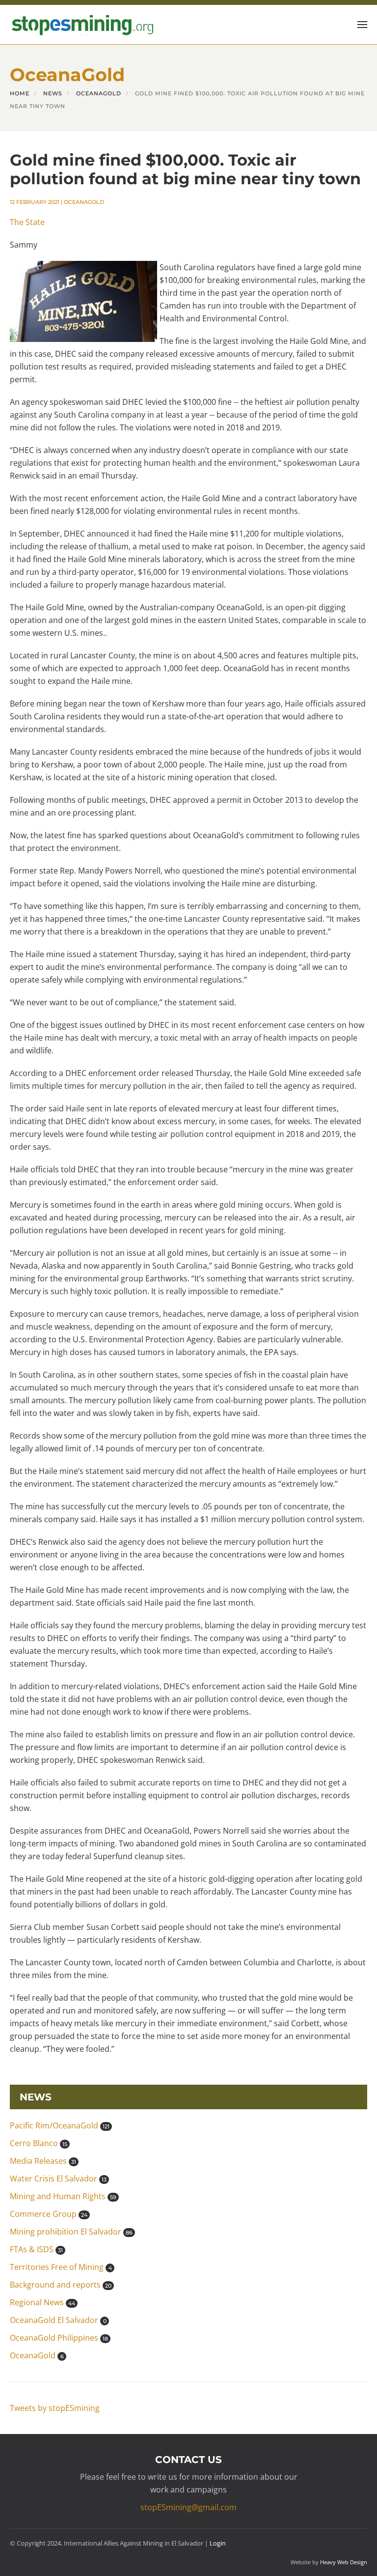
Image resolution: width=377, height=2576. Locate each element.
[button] (362, 25)
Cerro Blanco (39, 2143)
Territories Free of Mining (61, 2267)
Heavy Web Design (344, 2562)
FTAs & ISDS (36, 2249)
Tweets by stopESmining (55, 2408)
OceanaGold (84, 202)
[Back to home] (81, 25)
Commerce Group (49, 2214)
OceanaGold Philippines (59, 2338)
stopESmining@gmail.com (188, 2507)
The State (27, 222)
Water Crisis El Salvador (58, 2179)
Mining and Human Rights (63, 2196)
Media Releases (43, 2161)
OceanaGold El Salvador (58, 2320)
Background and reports (61, 2285)
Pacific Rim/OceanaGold (60, 2125)
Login (218, 2543)
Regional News (42, 2302)
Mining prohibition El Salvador (71, 2232)
